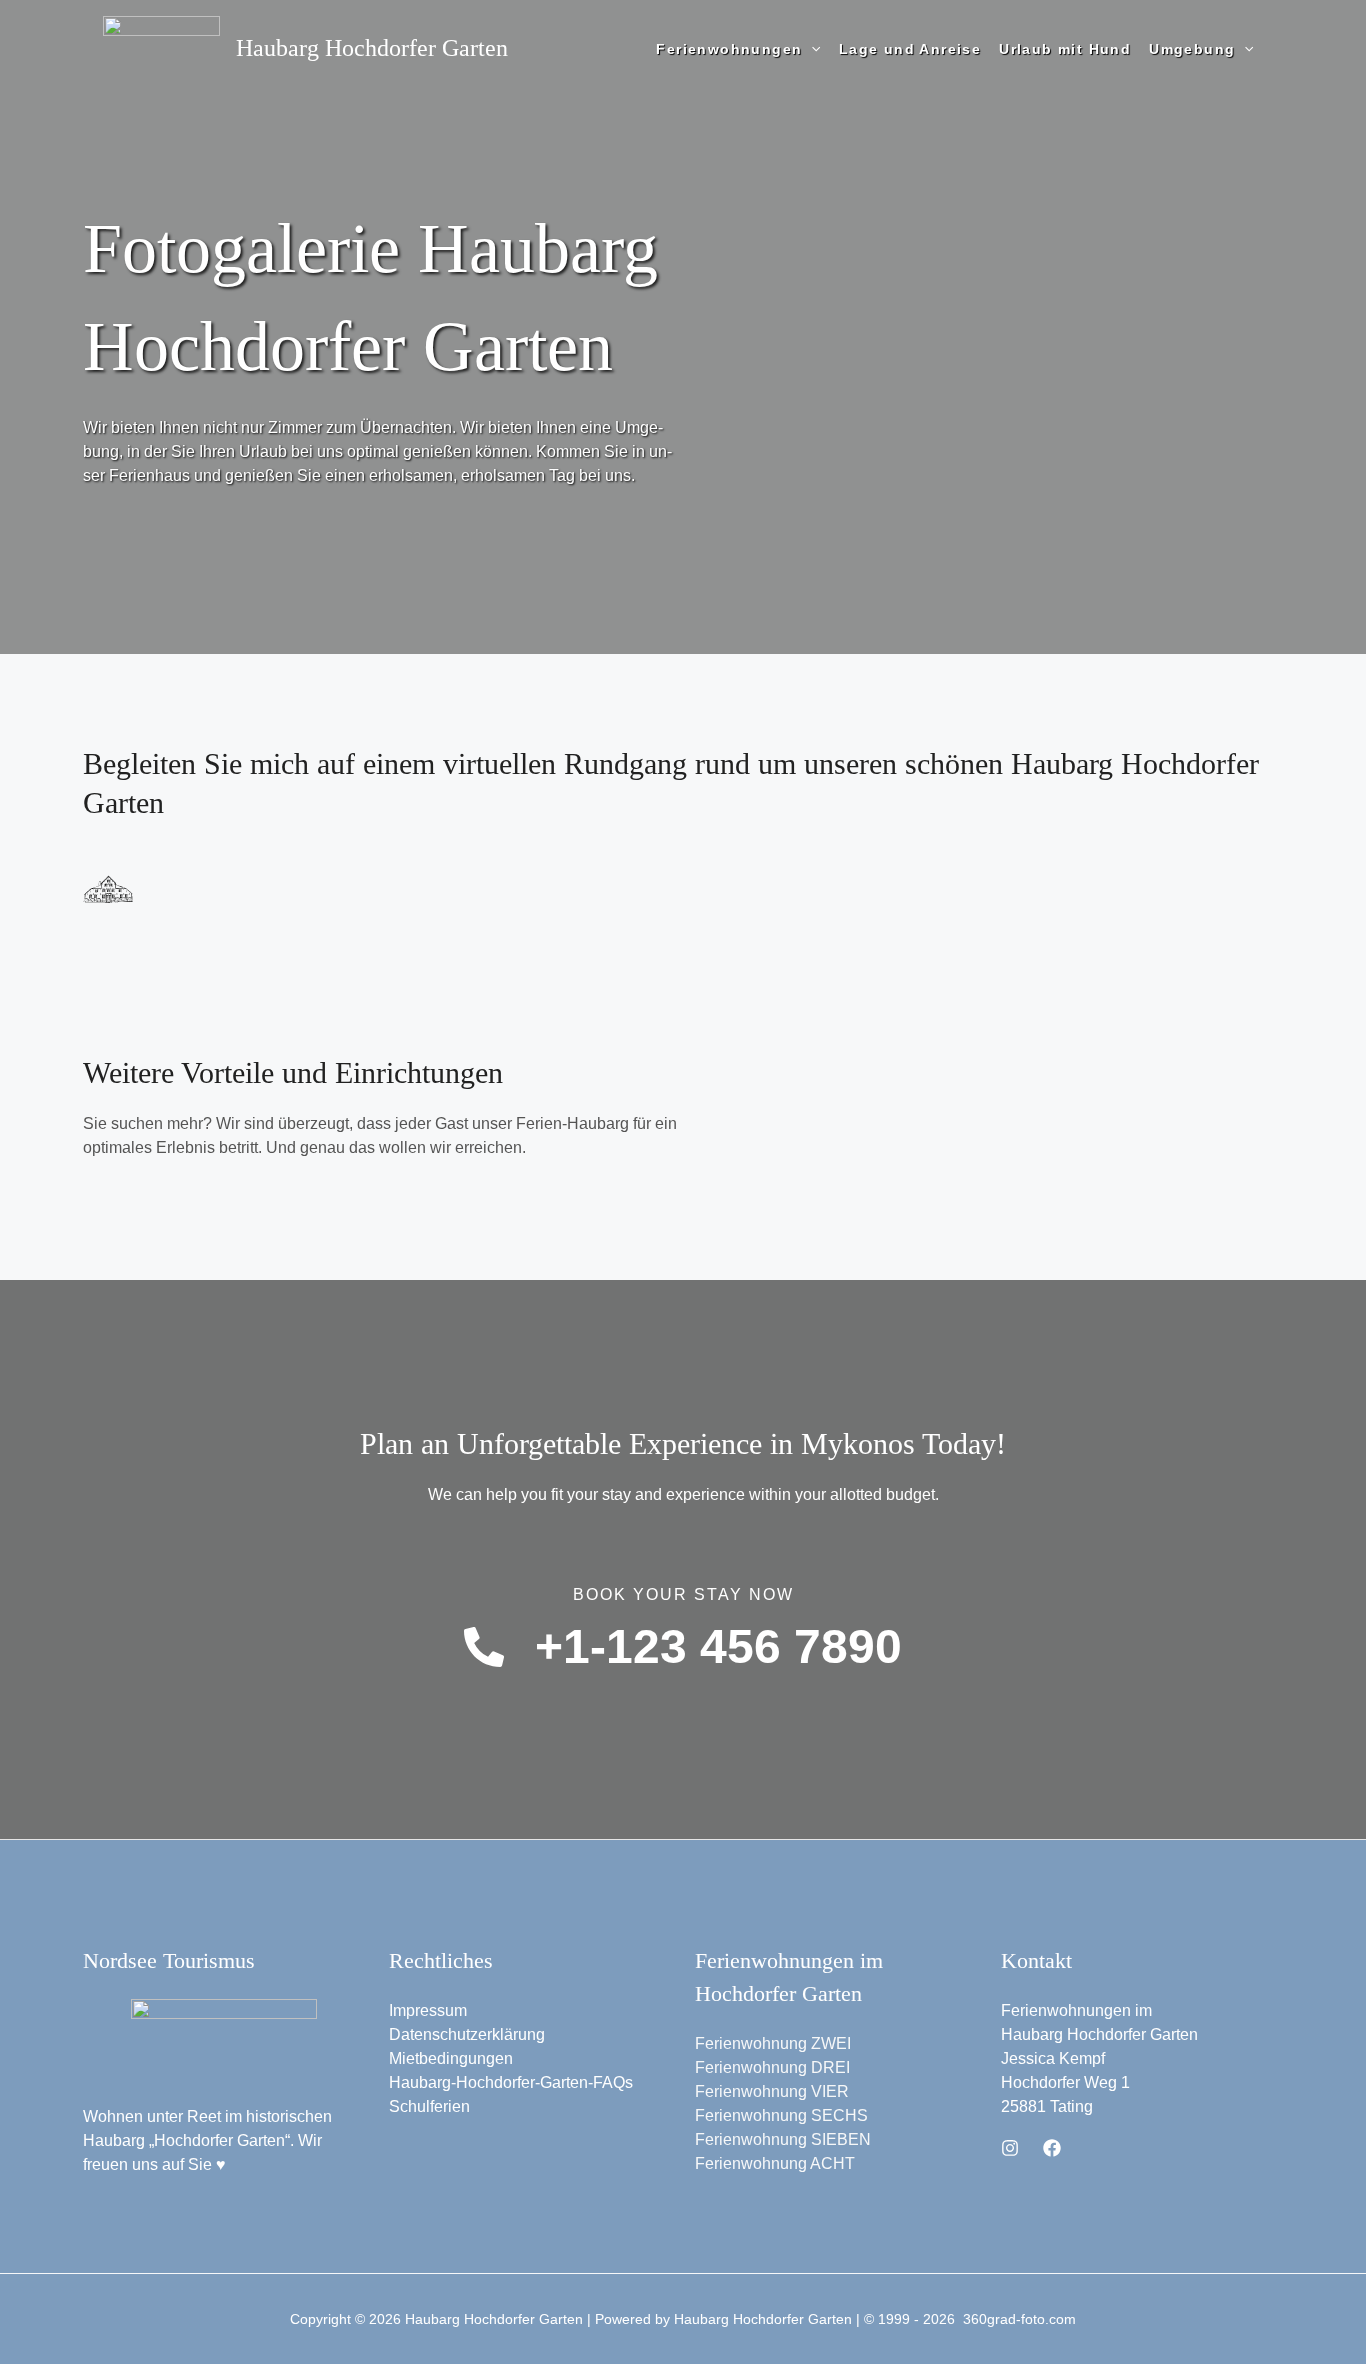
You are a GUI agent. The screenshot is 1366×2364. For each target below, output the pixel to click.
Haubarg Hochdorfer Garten (372, 48)
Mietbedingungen (451, 2058)
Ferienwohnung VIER (772, 2091)
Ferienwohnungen (729, 49)
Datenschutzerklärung (467, 2034)
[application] (811, 49)
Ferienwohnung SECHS (781, 2115)
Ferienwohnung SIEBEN (783, 2139)
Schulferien (429, 2106)
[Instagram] (1010, 2148)
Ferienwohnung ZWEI (773, 2043)
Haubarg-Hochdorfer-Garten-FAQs (511, 2082)
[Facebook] (1052, 2148)
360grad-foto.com (1019, 2319)
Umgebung (1192, 49)
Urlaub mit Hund (1065, 49)
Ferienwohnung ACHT (775, 2163)
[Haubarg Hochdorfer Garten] (161, 47)
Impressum (428, 2010)
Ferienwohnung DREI (772, 2067)
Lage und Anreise (910, 49)
